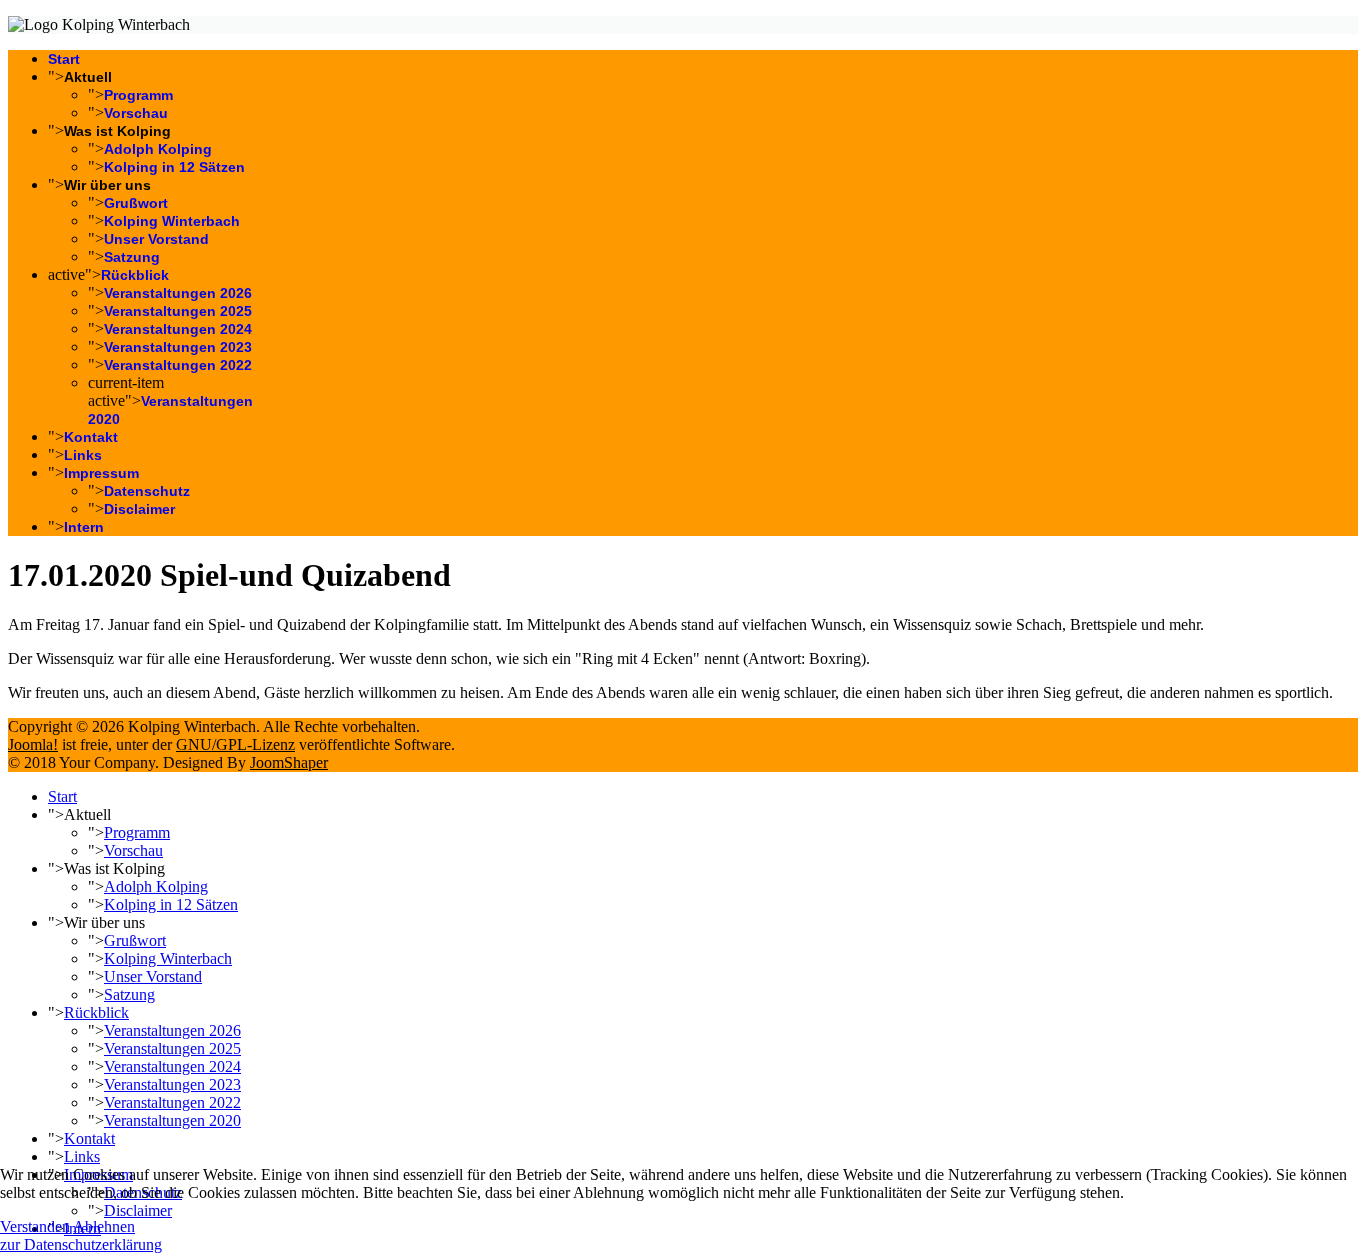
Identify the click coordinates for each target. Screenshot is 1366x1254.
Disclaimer (139, 509)
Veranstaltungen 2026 (178, 293)
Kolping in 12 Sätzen (174, 167)
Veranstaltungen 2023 (178, 347)
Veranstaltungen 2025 (178, 311)
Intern (84, 527)
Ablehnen (104, 1226)
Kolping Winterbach (172, 221)
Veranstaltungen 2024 (178, 329)
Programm (138, 95)
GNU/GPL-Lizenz (235, 744)
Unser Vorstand (156, 239)
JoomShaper (289, 762)
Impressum (101, 473)
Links (83, 455)
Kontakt (91, 437)
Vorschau (136, 113)
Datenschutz (147, 491)
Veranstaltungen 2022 (178, 365)
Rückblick (135, 275)
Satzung (132, 257)
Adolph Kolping (158, 149)
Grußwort (136, 203)
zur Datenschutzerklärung (81, 1244)
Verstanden (35, 1226)
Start (64, 59)
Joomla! (33, 744)
